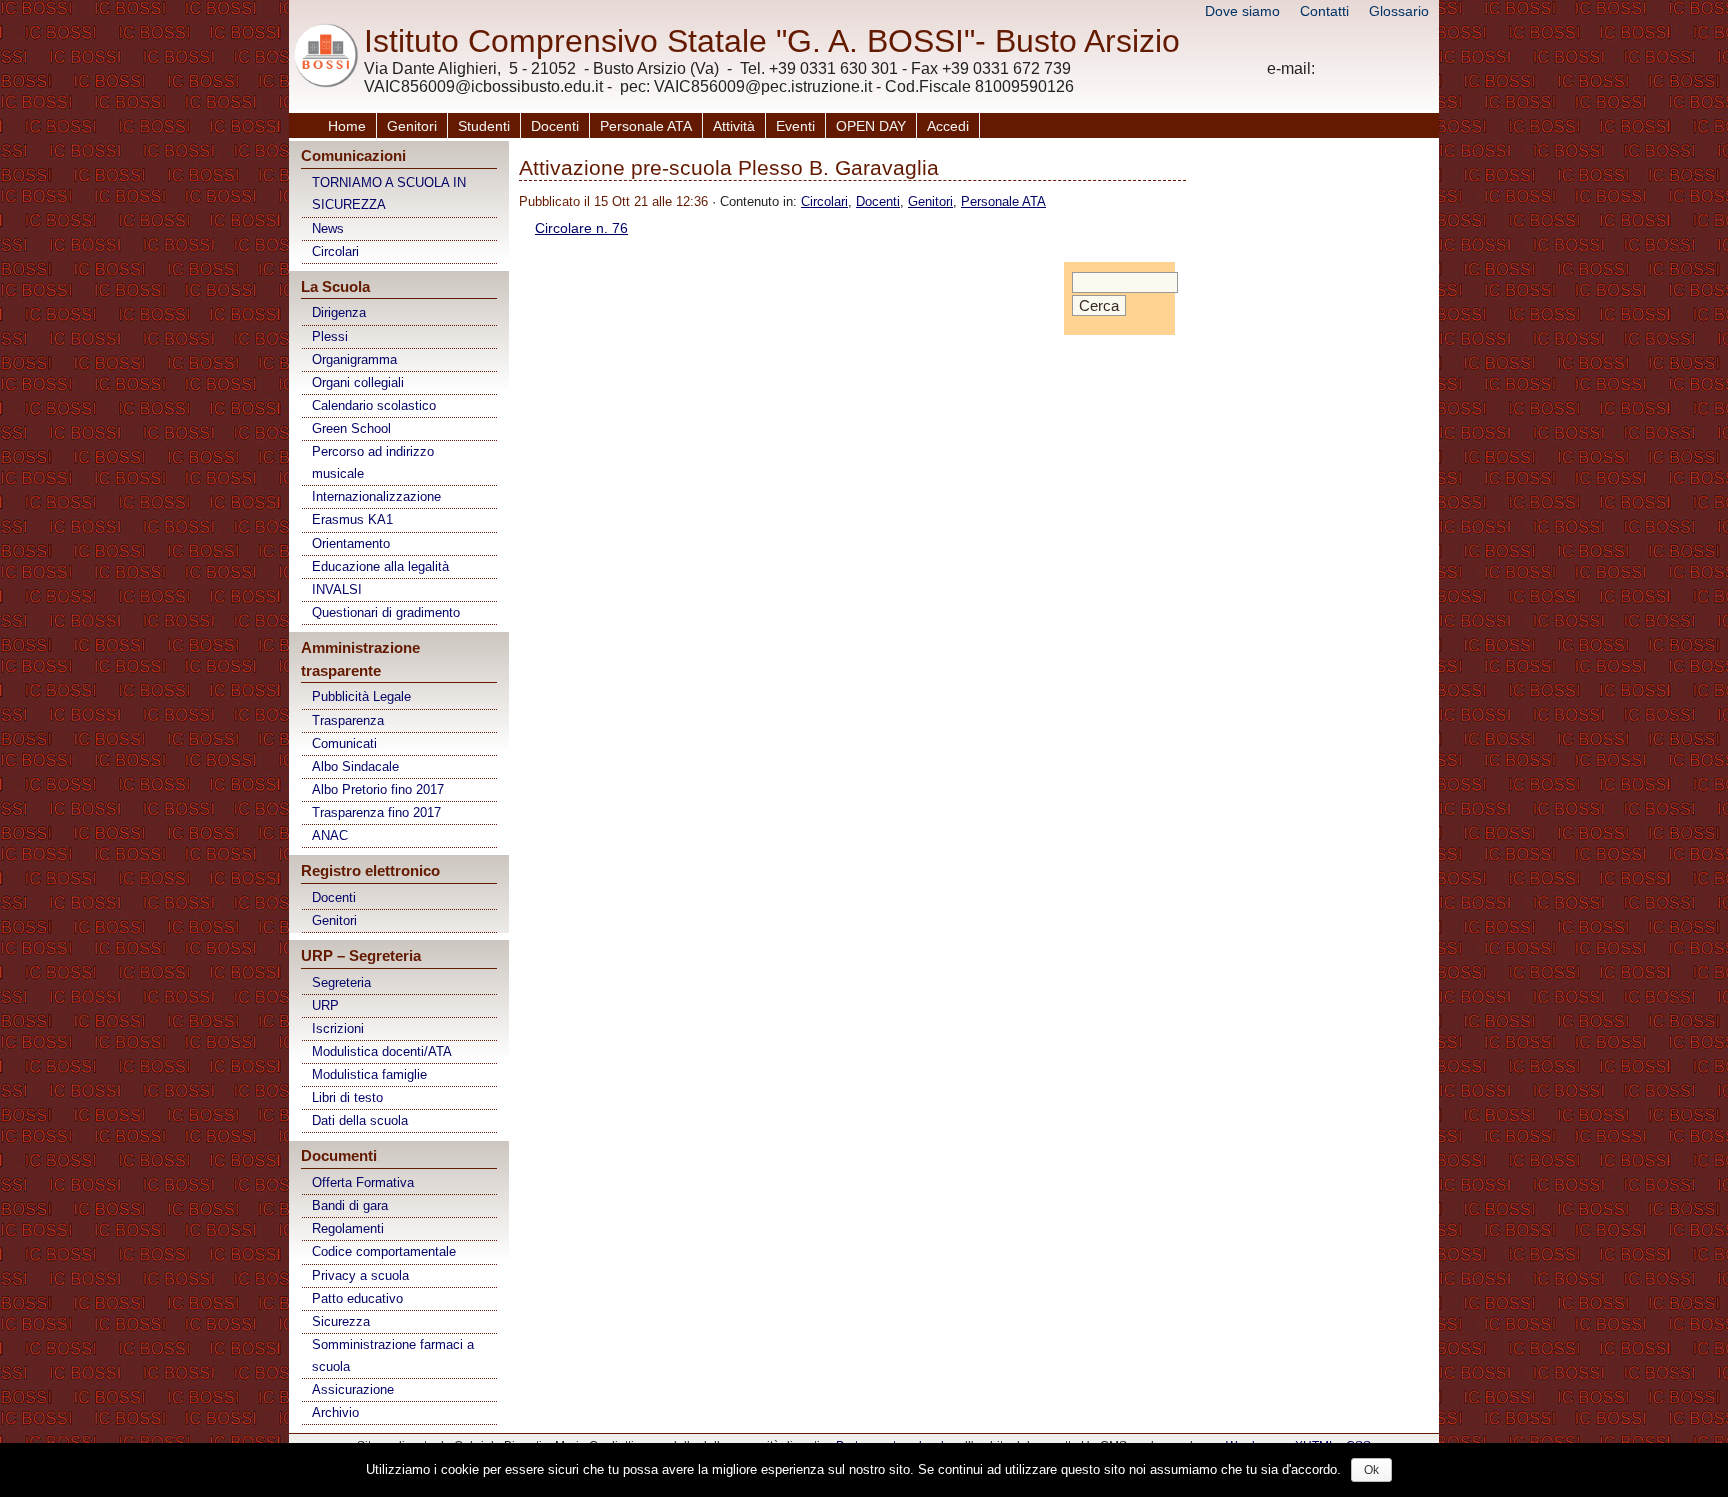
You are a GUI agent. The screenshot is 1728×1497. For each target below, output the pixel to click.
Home (347, 126)
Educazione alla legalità (380, 566)
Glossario (1399, 11)
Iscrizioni (338, 1028)
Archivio (335, 1412)
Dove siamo (1242, 11)
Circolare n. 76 (581, 228)
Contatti (1324, 11)
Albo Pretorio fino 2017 (378, 789)
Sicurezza (341, 1321)
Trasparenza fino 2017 (376, 812)
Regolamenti (348, 1228)
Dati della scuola (360, 1120)
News (328, 228)
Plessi (330, 336)
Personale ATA (646, 126)
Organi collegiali (358, 382)
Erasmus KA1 (352, 519)
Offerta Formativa (363, 1182)
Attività (734, 126)
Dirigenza (339, 312)
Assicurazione (353, 1389)
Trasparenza (348, 720)
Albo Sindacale (355, 766)
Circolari (335, 251)
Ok (1371, 1470)
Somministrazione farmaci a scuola (393, 1355)
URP (325, 1005)
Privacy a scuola (360, 1275)
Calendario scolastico (374, 405)
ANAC (330, 835)
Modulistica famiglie (369, 1074)
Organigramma (354, 359)
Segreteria (341, 982)
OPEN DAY (871, 126)
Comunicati (344, 743)
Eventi (795, 126)
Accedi (948, 126)
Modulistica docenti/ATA (382, 1051)
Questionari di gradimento (386, 612)
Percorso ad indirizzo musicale (373, 462)
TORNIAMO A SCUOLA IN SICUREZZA (389, 193)
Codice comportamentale (384, 1251)
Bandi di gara (350, 1205)
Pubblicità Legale (361, 696)
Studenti (484, 126)
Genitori (412, 126)
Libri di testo (347, 1097)
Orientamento (351, 543)
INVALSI (337, 589)
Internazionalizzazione (376, 496)
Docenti (555, 126)
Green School (351, 428)
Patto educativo (357, 1298)
